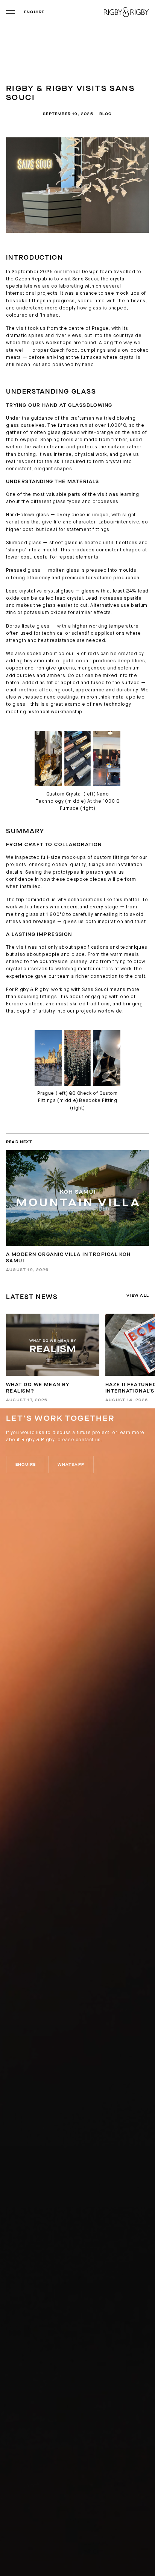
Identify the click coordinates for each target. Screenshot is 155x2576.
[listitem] (53, 1358)
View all (138, 1296)
